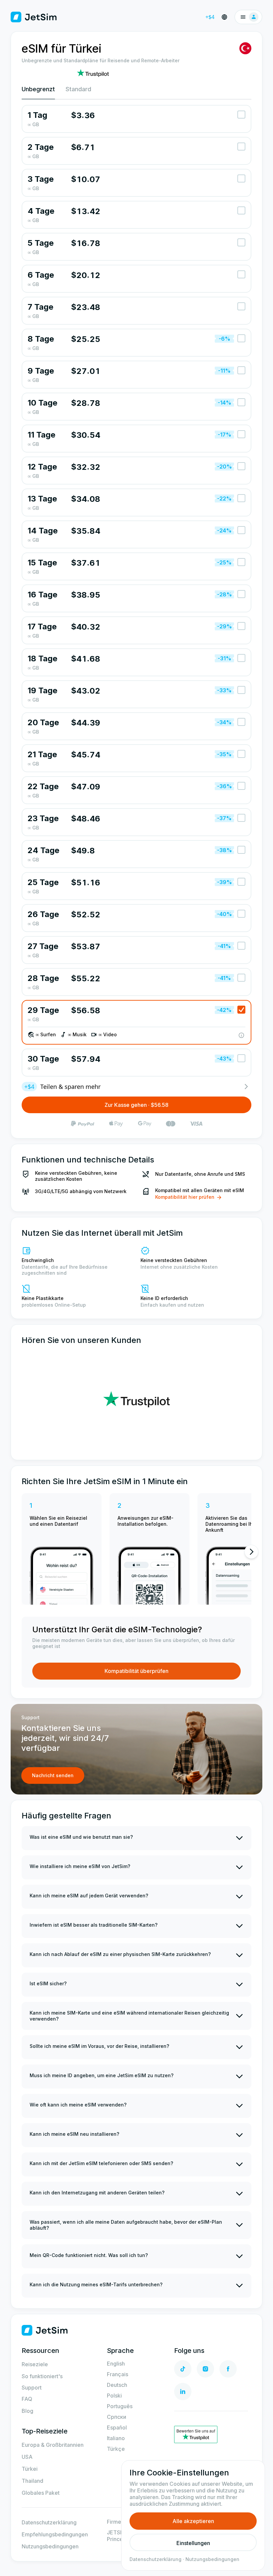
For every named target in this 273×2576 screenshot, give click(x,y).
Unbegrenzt (38, 89)
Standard (78, 89)
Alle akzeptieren (193, 2521)
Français (118, 2374)
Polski (114, 2396)
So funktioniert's (42, 2376)
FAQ (27, 2399)
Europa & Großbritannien (53, 2445)
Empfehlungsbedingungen (55, 2534)
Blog (27, 2411)
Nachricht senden (53, 1775)
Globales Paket (41, 2493)
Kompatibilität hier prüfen (185, 1197)
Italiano (116, 2438)
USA (27, 2457)
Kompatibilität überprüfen (136, 1671)
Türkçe (116, 2449)
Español (117, 2427)
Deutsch (117, 2385)
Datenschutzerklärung (49, 2522)
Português (120, 2406)
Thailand (32, 2481)
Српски (117, 2417)
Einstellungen (193, 2543)
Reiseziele (35, 2364)
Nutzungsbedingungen (50, 2546)
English (116, 2364)
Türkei (30, 2469)
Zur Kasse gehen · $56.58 (136, 1105)
